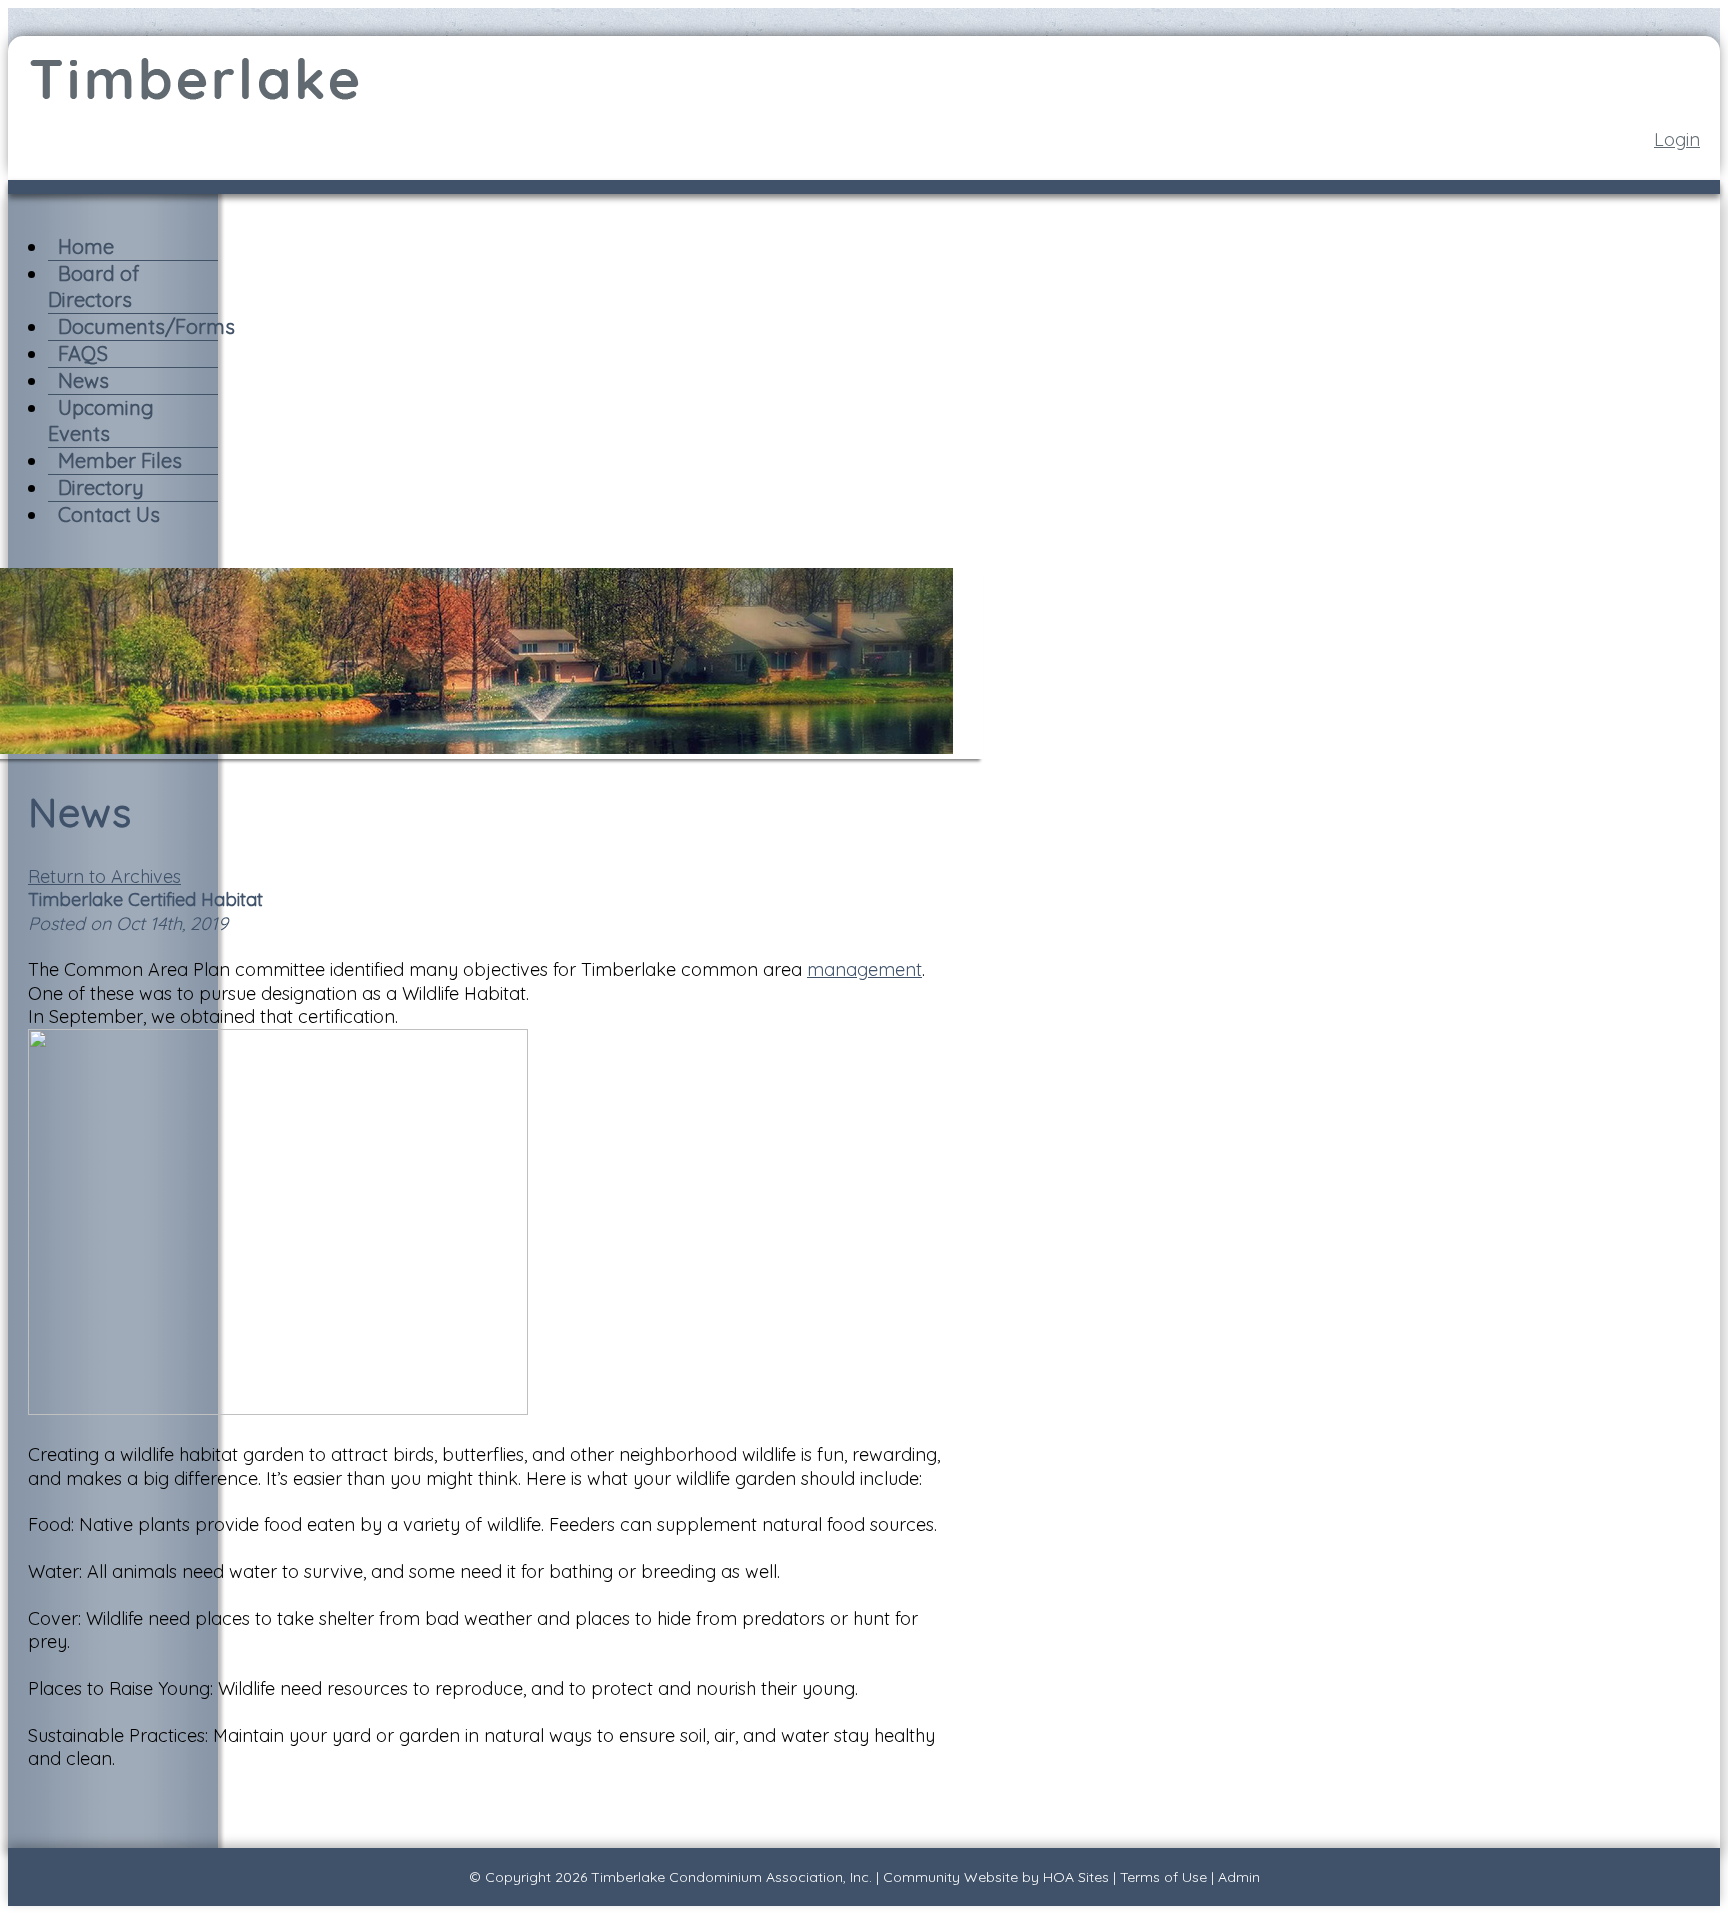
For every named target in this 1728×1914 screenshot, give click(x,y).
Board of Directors (93, 286)
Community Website (950, 1877)
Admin (1239, 1877)
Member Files (120, 460)
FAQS (83, 353)
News (83, 380)
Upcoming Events (101, 420)
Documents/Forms (146, 326)
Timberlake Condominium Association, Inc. (731, 1877)
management (864, 969)
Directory (101, 487)
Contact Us (109, 514)
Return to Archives (104, 876)
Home (86, 246)
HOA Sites (1076, 1877)
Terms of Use (1163, 1877)
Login (1677, 139)
